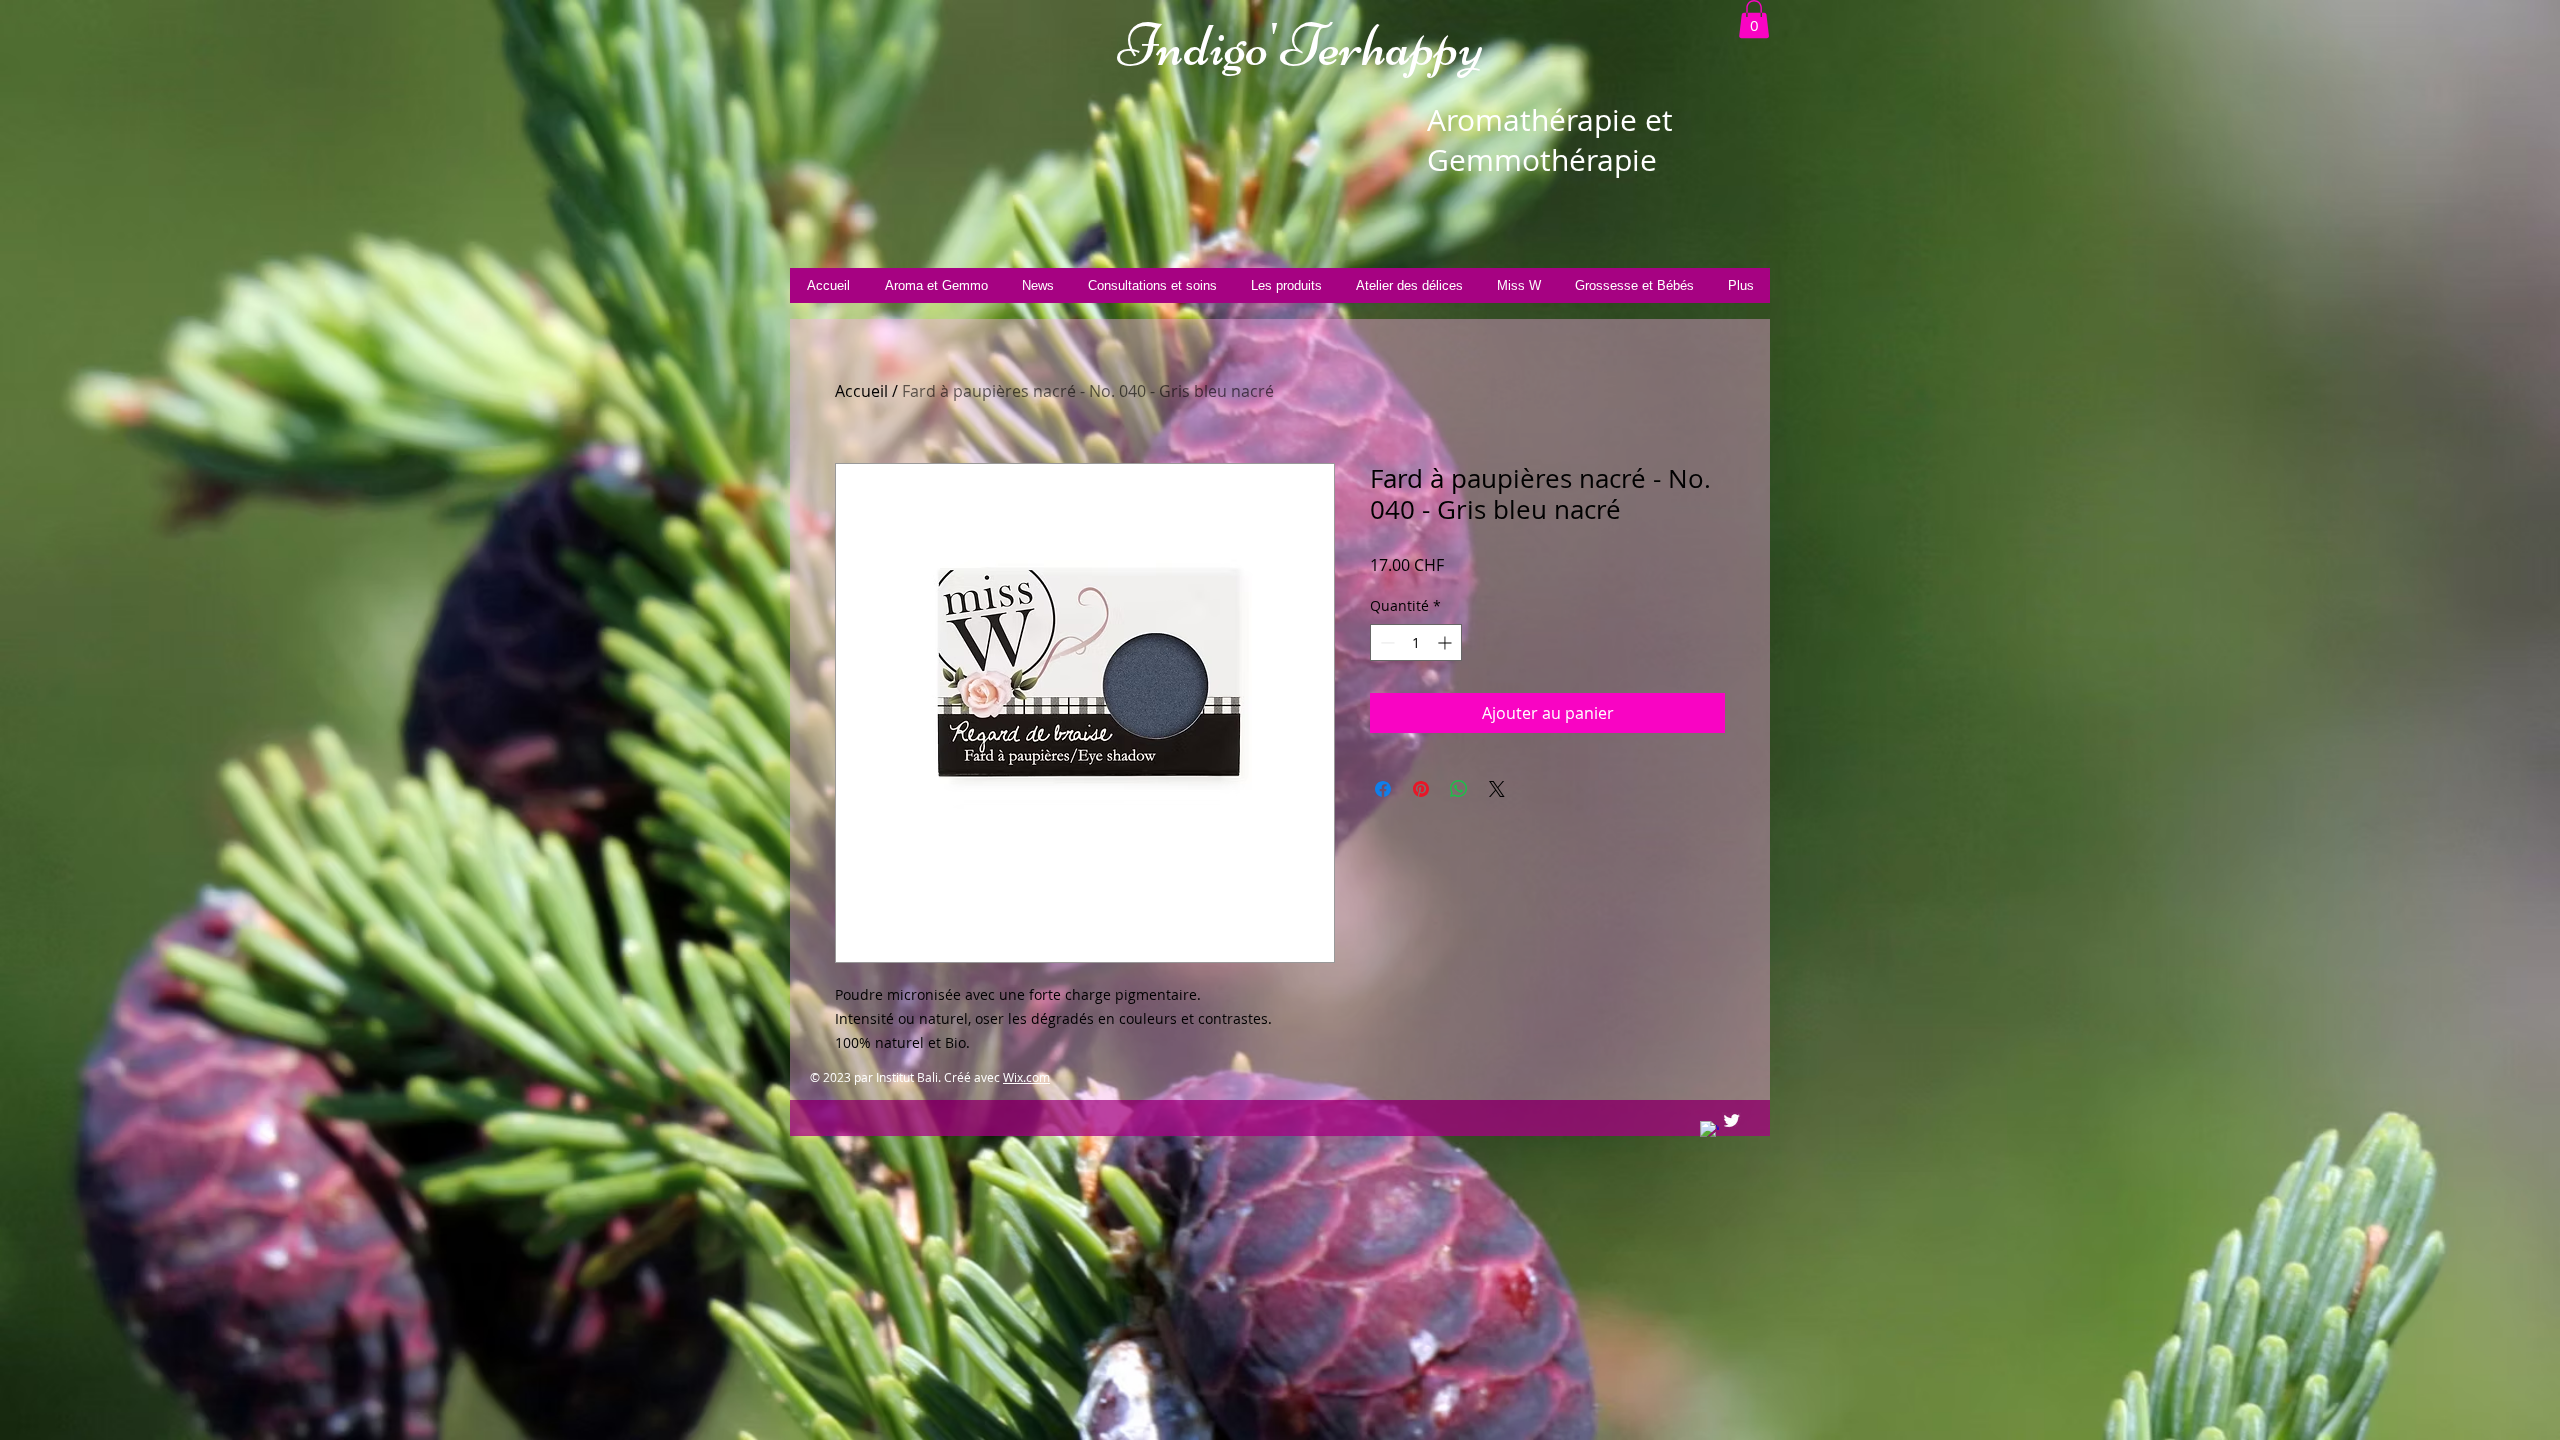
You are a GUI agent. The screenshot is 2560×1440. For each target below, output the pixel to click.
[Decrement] (1385, 642)
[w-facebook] (1709, 1130)
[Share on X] (1497, 789)
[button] (1754, 19)
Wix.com (1026, 1077)
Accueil (861, 391)
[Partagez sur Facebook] (1383, 789)
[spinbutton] (1416, 642)
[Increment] (1446, 642)
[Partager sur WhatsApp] (1459, 789)
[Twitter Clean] (1731, 1120)
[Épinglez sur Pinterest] (1421, 789)
